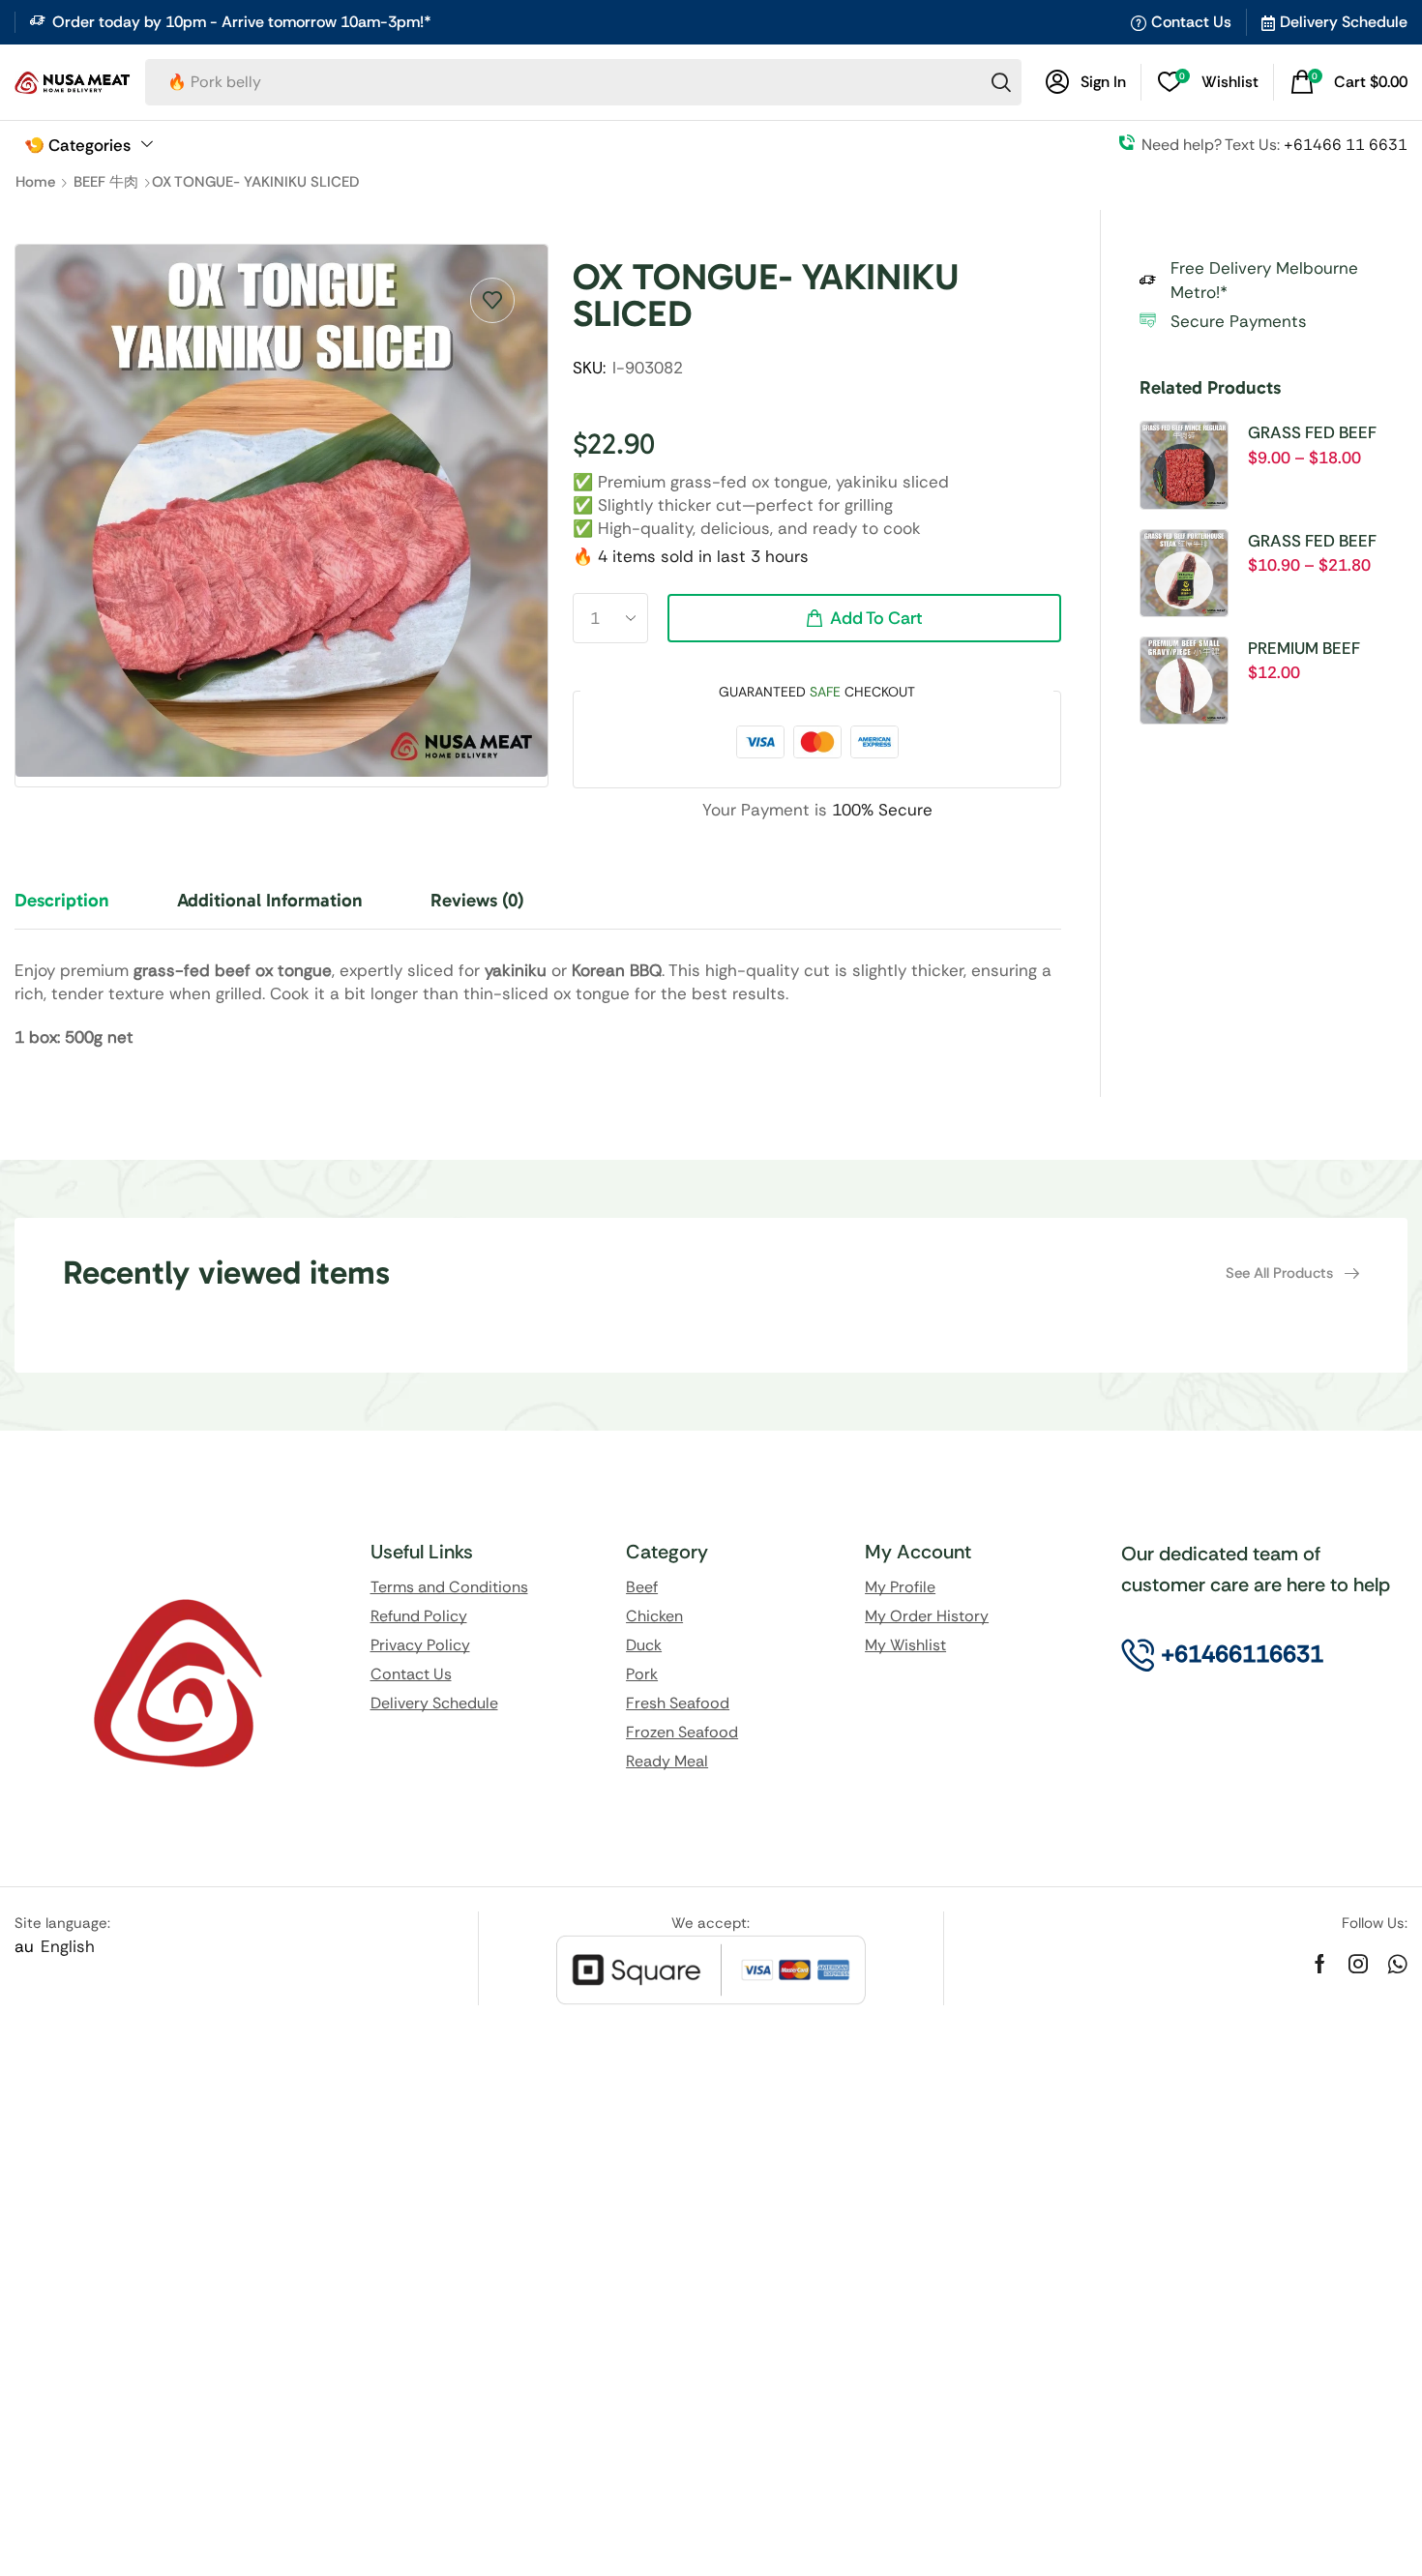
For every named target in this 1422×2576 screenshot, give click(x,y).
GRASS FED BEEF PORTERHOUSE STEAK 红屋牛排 (1312, 542)
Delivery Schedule (1344, 22)
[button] (1086, 82)
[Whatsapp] (1397, 1964)
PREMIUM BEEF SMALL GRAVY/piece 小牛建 (1326, 649)
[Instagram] (1358, 1964)
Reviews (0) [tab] (477, 900)
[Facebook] (1320, 1964)
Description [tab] (62, 900)
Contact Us (1191, 22)
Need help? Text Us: (1274, 145)
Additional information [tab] (270, 900)
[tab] (76, 909)
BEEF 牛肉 (106, 182)
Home (35, 182)
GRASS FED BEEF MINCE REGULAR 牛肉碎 (1321, 433)
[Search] (1001, 82)
